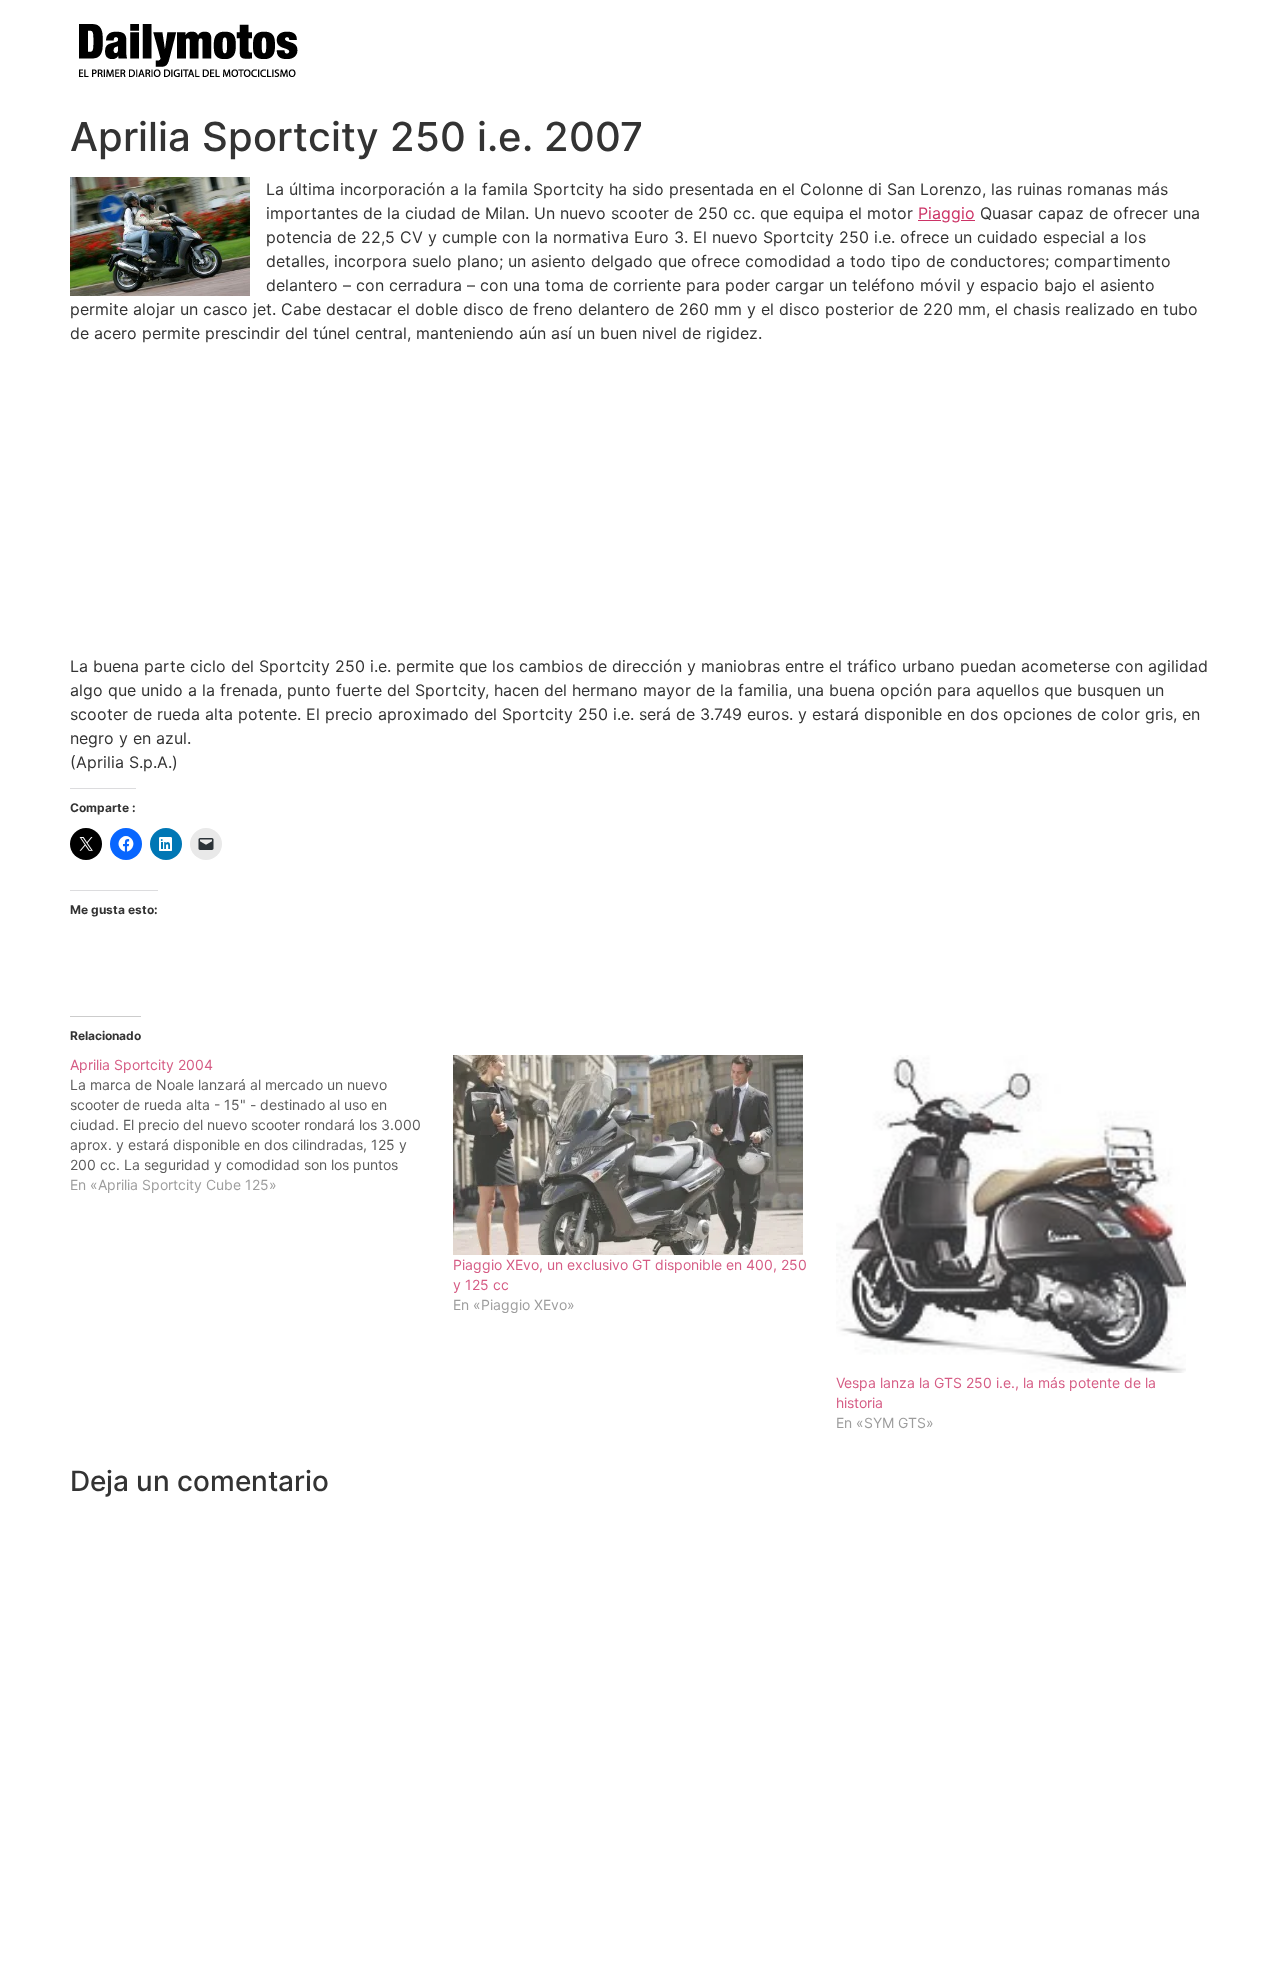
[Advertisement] (640, 499)
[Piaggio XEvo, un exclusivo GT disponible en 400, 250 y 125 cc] (634, 1155)
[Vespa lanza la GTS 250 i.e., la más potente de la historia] (1017, 1213)
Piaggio (946, 213)
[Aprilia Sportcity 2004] (261, 1125)
